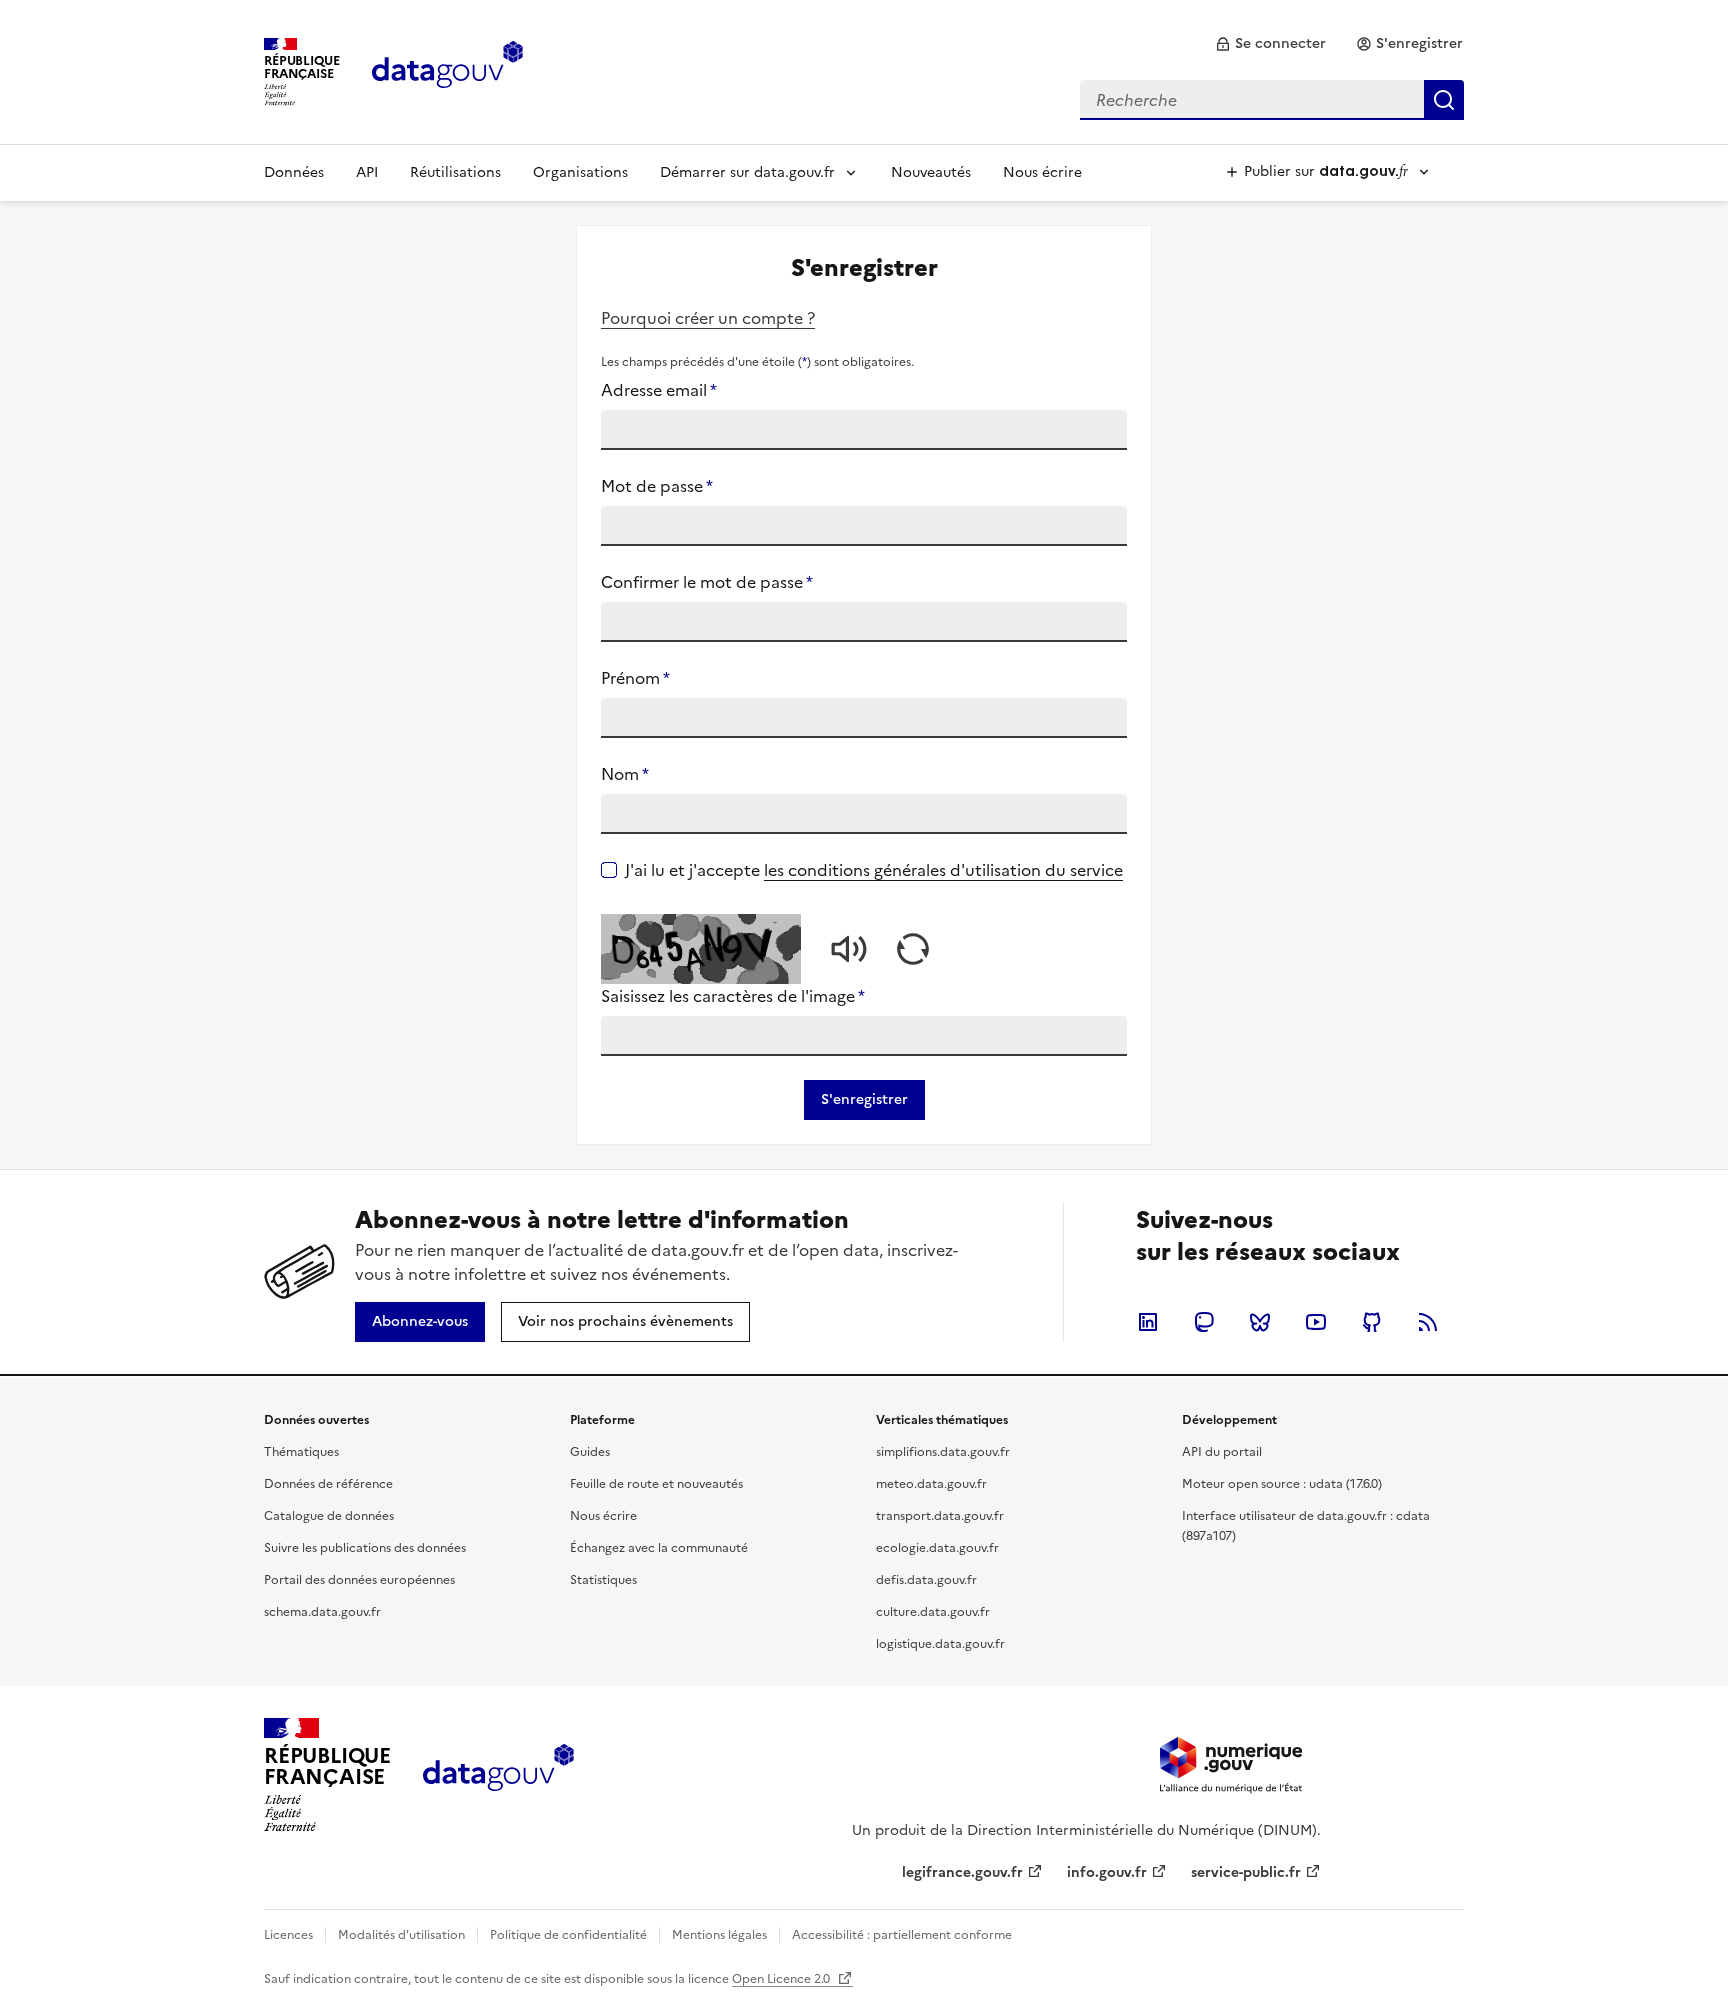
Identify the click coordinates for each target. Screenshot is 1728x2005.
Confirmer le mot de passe (707, 582)
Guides (590, 1452)
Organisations (580, 172)
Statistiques (603, 1580)
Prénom (635, 678)
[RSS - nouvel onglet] (1428, 1322)
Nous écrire (1042, 172)
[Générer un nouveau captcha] (913, 949)
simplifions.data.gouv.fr (943, 1452)
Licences (288, 1935)
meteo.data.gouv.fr (931, 1484)
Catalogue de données (329, 1516)
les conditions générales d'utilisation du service (943, 870)
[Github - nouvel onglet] (1372, 1322)
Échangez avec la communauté (659, 1548)
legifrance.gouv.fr (962, 1872)
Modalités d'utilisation (401, 1935)
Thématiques (301, 1452)
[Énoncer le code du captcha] (849, 949)
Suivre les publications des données (365, 1548)
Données (294, 172)
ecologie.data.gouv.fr (937, 1548)
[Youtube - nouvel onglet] (1316, 1322)
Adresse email (659, 390)
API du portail (1222, 1452)
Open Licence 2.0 (782, 1979)
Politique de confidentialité (568, 1935)
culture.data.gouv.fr (933, 1612)
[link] (1270, 44)
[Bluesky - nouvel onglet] (1260, 1322)
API (367, 172)
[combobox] (1272, 100)
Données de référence (328, 1484)
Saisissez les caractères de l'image (733, 996)
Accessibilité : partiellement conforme (902, 1935)
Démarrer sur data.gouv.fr (747, 172)
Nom (625, 774)
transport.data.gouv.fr (940, 1516)
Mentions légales (719, 1935)
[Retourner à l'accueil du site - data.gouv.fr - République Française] (498, 1775)
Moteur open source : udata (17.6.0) (1282, 1484)
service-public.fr (1246, 1872)
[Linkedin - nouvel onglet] (1148, 1322)
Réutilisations (455, 172)
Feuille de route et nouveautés (656, 1484)
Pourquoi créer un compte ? (708, 318)
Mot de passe (657, 486)
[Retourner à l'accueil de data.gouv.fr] (447, 70)
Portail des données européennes (359, 1580)
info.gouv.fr (1107, 1872)
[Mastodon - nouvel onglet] (1204, 1322)
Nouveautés (931, 172)
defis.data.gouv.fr (926, 1580)
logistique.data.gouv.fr (940, 1644)
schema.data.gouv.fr (322, 1612)
